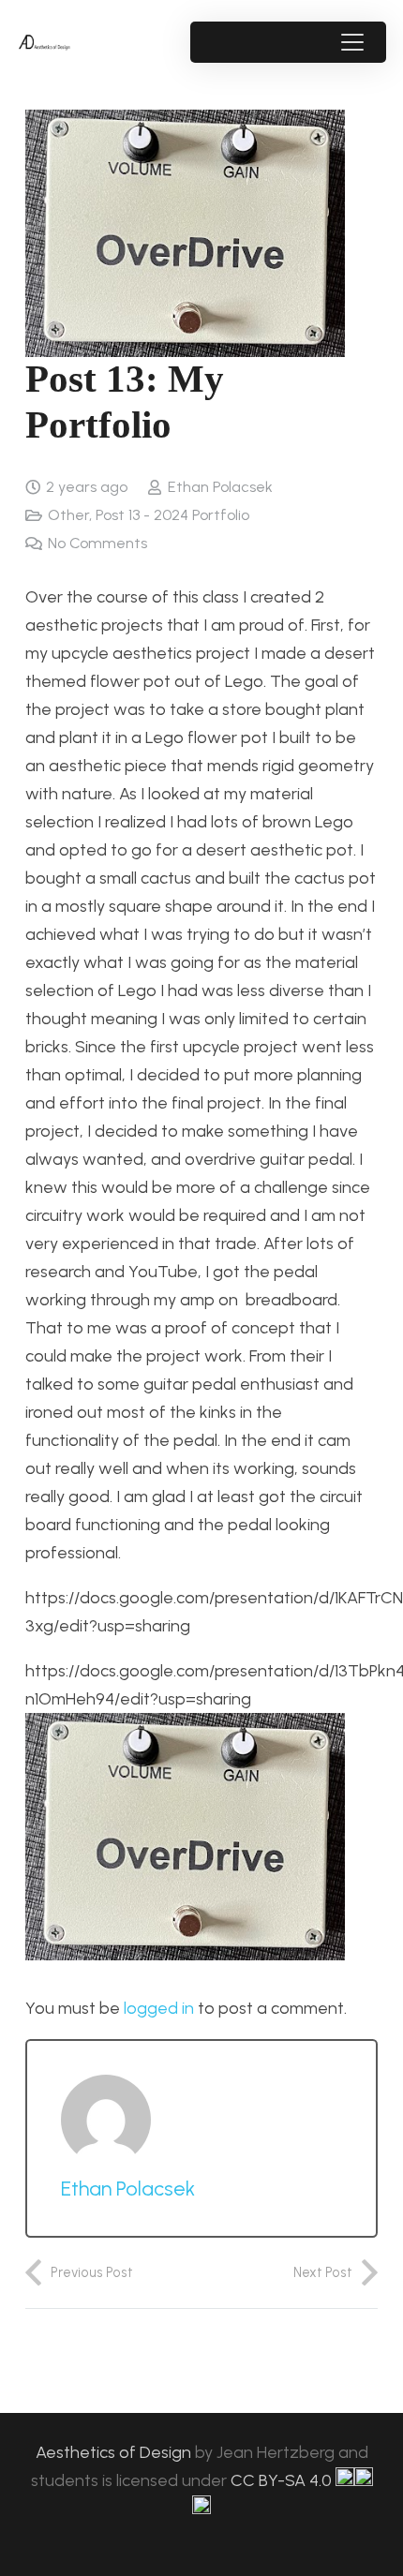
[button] (352, 42)
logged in (159, 2008)
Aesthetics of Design (115, 2452)
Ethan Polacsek (220, 487)
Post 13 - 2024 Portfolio (172, 515)
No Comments (97, 543)
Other (68, 515)
